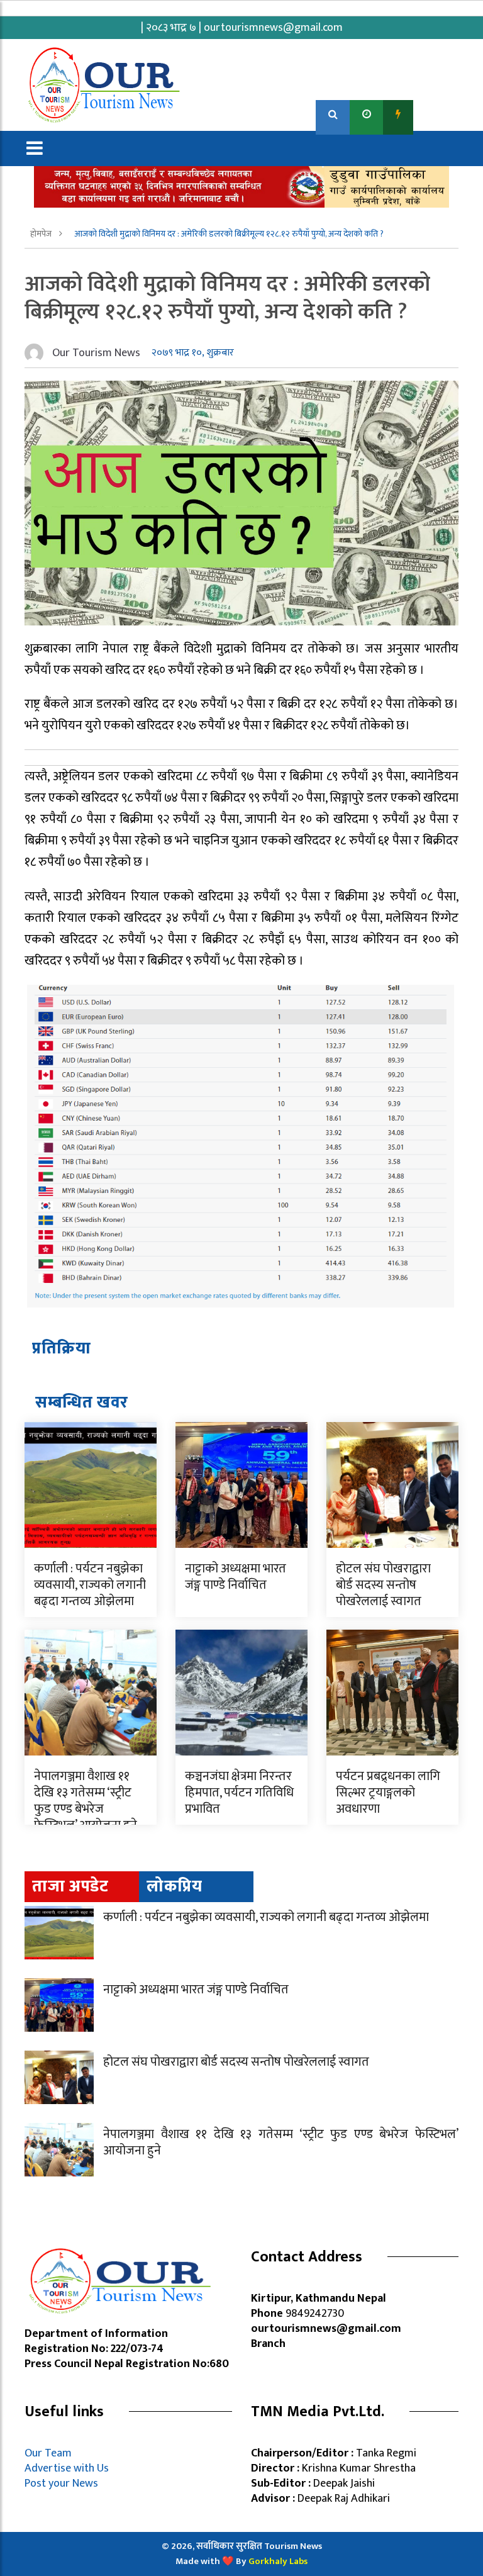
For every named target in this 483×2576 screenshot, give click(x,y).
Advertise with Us (67, 2468)
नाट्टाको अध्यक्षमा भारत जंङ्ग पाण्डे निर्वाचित (236, 1577)
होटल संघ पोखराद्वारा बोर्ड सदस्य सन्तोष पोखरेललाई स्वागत (383, 1585)
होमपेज (42, 234)
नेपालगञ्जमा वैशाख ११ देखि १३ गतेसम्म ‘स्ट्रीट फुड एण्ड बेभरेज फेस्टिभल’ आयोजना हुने (86, 1801)
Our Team (51, 2453)
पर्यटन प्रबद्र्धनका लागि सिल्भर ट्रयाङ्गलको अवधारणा (388, 1793)
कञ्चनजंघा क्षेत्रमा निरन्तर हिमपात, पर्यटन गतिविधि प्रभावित (239, 1793)
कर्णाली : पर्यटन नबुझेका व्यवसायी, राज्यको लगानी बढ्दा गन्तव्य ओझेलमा (90, 1585)
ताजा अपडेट (70, 1887)
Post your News (61, 2484)
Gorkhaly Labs (278, 2561)
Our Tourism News (96, 353)
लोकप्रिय (175, 1887)
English (437, 114)
